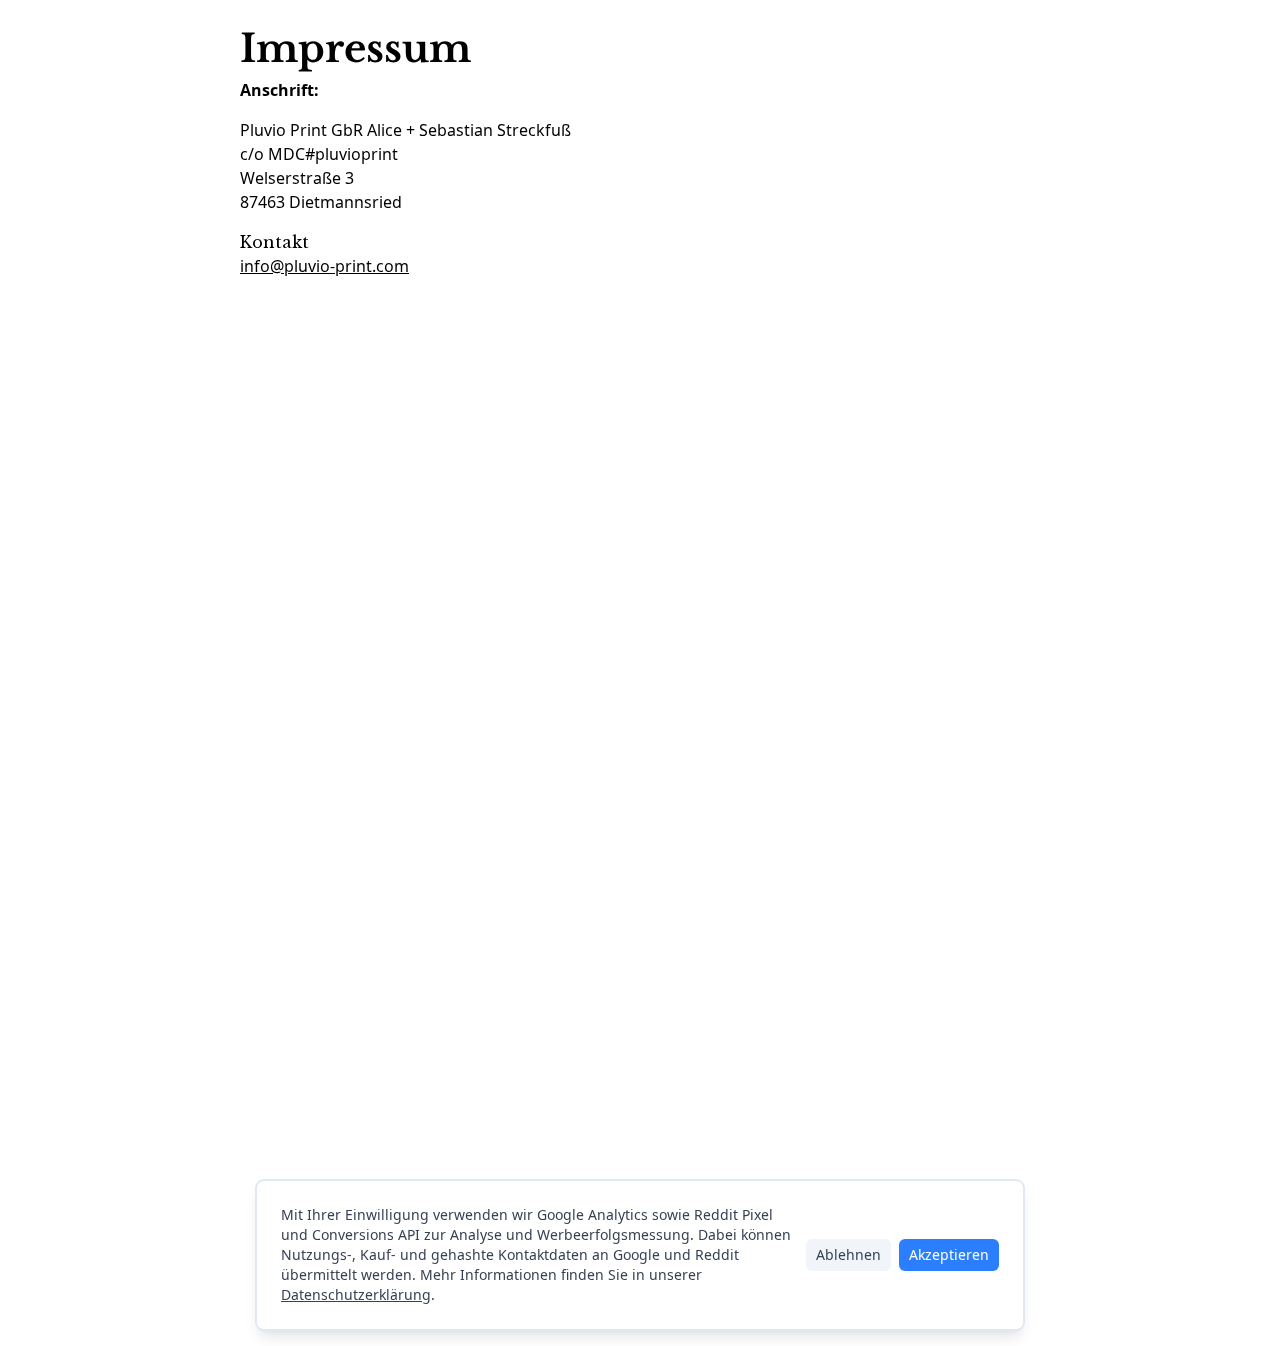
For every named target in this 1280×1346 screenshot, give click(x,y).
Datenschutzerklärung (356, 1294)
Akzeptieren (949, 1254)
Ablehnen (848, 1254)
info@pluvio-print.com (324, 266)
